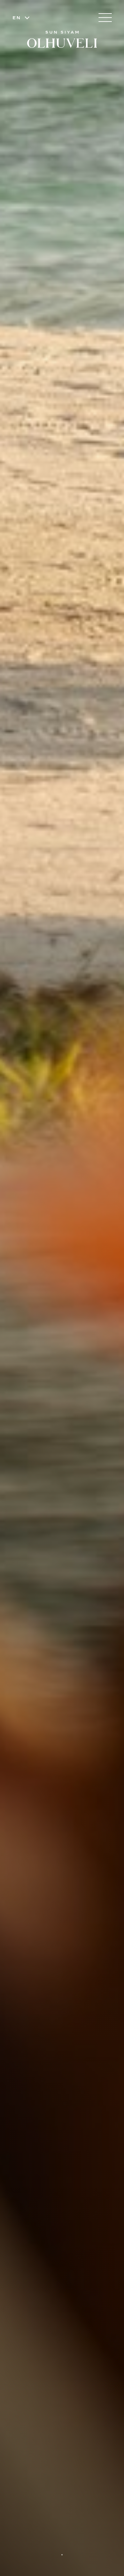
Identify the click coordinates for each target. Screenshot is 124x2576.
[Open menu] (105, 18)
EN (17, 18)
